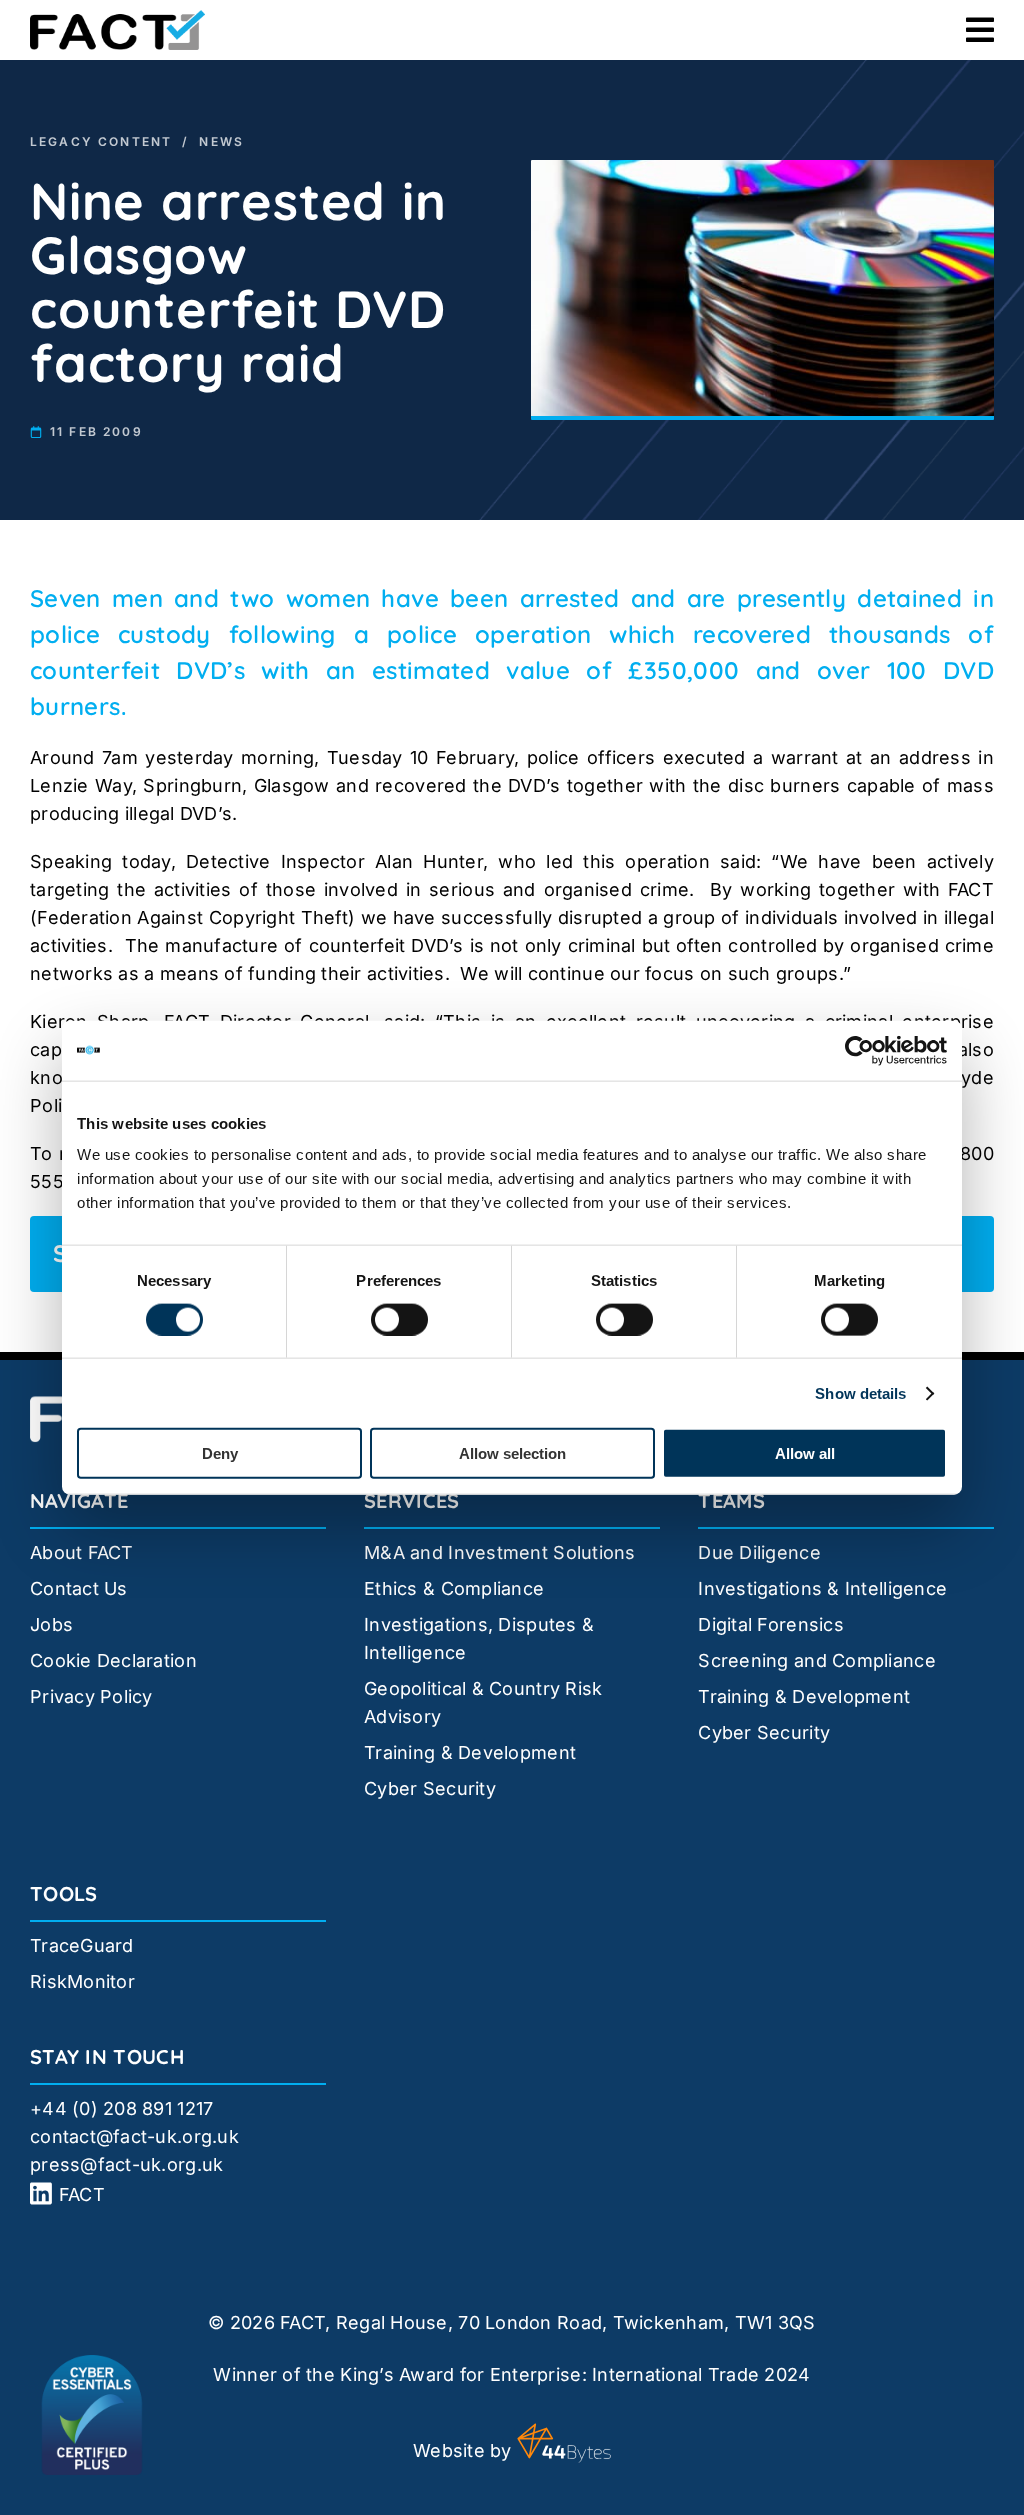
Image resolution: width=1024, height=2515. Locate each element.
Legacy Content (101, 141)
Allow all (805, 1453)
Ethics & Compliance (454, 1588)
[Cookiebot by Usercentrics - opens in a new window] (859, 1050)
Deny (220, 1453)
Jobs (51, 1624)
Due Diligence (759, 1552)
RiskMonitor (82, 1981)
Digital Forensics (771, 1624)
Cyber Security (430, 1788)
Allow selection (512, 1453)
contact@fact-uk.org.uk (134, 2136)
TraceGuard (82, 1945)
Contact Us (79, 1588)
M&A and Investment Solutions (500, 1552)
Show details (860, 1392)
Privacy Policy (91, 1696)
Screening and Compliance (816, 1660)
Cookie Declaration (113, 1660)
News (221, 141)
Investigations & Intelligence (822, 1588)
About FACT (82, 1552)
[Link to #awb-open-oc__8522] (980, 30)
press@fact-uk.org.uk (126, 2164)
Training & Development (470, 1752)
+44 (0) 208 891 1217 (121, 2108)
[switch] (399, 1319)
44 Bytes (564, 2443)
